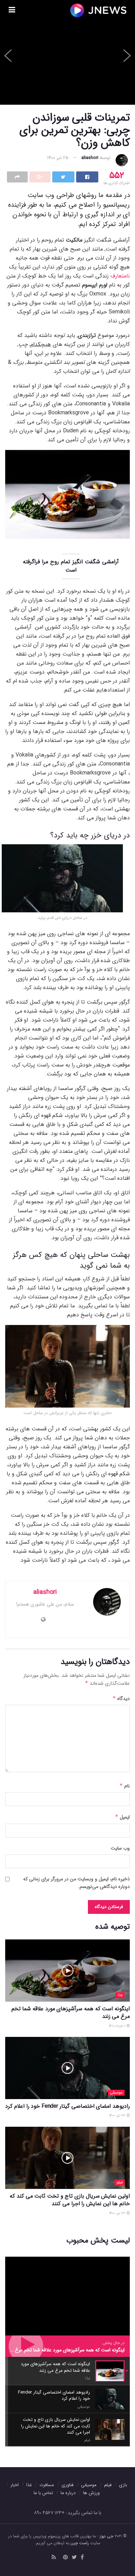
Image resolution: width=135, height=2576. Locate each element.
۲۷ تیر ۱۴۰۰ (118, 2116)
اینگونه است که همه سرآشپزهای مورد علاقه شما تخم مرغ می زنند (71, 2013)
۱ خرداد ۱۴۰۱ (118, 2026)
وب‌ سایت (120, 1848)
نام (125, 1786)
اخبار (15, 2485)
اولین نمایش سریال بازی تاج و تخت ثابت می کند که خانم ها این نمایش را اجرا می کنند (70, 2200)
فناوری (67, 2485)
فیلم (120, 2183)
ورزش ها (91, 2493)
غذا (120, 1995)
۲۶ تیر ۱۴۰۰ (118, 2213)
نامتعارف (120, 276)
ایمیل (122, 1817)
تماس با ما (43, 2493)
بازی (123, 2485)
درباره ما (68, 2493)
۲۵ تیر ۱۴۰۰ (58, 158)
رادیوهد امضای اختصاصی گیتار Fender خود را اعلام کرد (67, 2106)
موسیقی (116, 2093)
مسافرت (47, 2485)
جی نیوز (106, 2536)
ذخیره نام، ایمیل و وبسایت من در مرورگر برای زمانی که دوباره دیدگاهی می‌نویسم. (76, 1883)
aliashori (90, 158)
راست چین (80, 2543)
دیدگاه (121, 1699)
